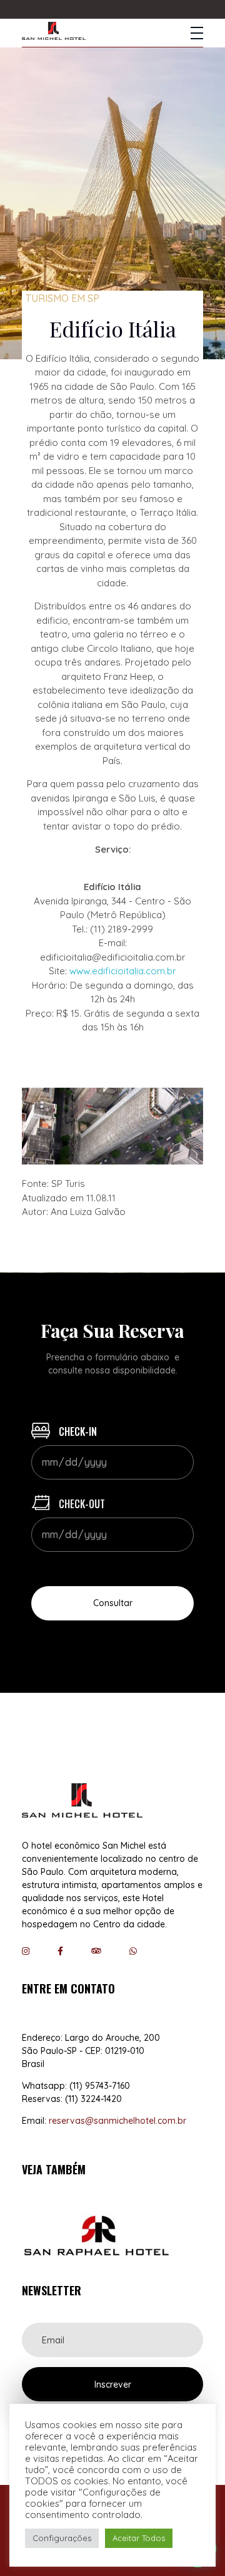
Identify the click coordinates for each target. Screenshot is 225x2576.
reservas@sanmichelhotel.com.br (117, 2121)
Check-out (81, 1504)
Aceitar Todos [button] (139, 2538)
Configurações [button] (62, 2538)
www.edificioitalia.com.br (123, 971)
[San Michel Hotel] (54, 31)
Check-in (77, 1431)
